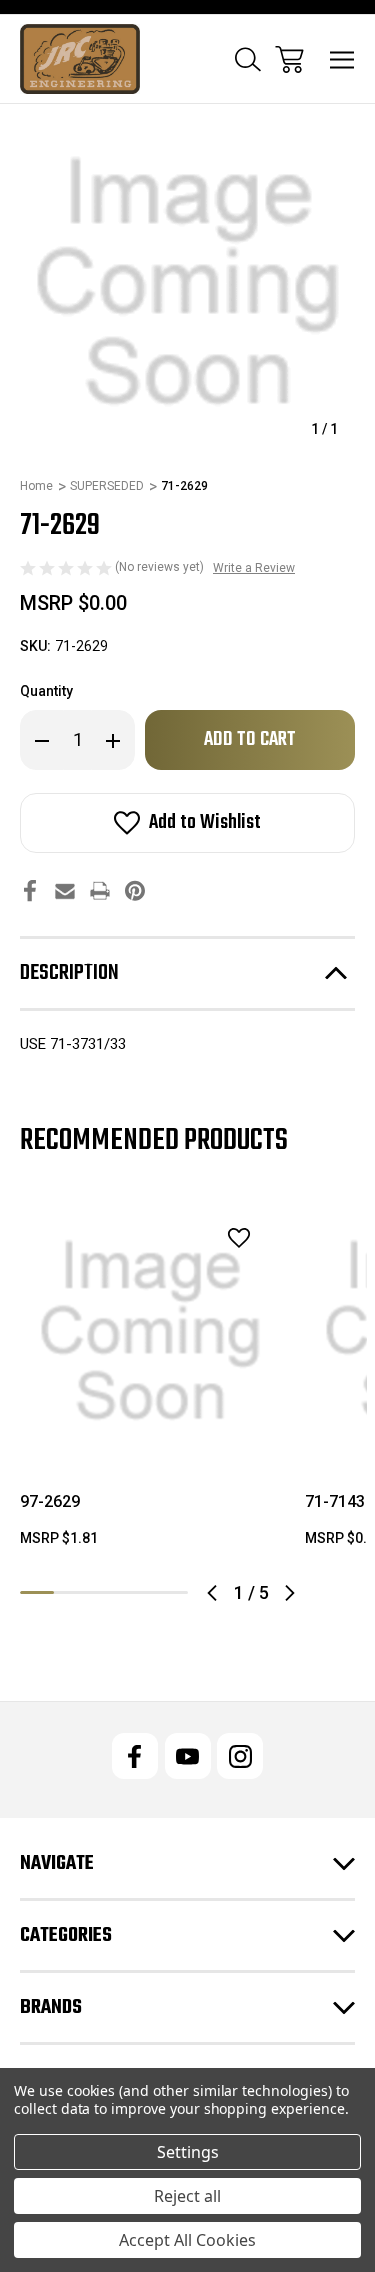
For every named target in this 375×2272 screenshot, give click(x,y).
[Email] (65, 890)
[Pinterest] (135, 890)
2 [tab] (71, 1592)
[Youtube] (188, 1756)
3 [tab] (104, 1592)
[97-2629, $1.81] (150, 1331)
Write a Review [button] (254, 568)
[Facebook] (30, 890)
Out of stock (150, 1436)
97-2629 (50, 1501)
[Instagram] (240, 1756)
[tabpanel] (150, 1382)
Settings (188, 2152)
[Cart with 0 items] (289, 59)
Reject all (187, 2196)
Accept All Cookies (187, 2240)
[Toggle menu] (342, 59)
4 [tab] (138, 1592)
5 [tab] (171, 1592)
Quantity (46, 691)
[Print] (100, 890)
